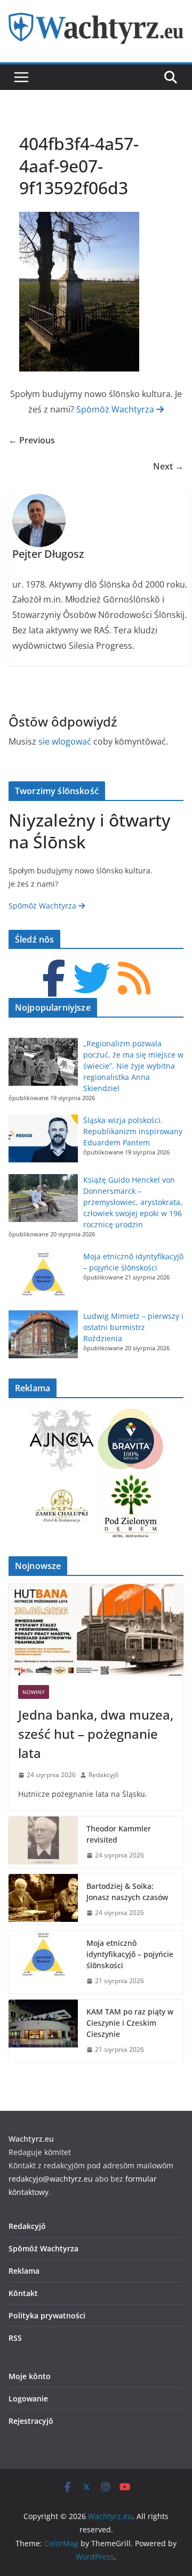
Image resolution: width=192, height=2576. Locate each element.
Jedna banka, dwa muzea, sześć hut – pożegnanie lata (96, 1734)
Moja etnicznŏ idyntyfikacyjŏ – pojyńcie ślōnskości (130, 1954)
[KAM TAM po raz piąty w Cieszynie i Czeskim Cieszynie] (43, 2031)
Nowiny (34, 1692)
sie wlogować (65, 741)
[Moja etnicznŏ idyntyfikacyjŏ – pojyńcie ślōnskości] (43, 1962)
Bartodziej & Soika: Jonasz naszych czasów (127, 1892)
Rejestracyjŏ (31, 2421)
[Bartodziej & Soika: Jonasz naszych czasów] (43, 1900)
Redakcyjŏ (103, 1775)
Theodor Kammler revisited (119, 1834)
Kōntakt (23, 2293)
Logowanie (28, 2399)
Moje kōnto (30, 2376)
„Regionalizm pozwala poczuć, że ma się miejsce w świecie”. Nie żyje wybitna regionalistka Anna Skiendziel (133, 1066)
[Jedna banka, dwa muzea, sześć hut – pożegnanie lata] (96, 1630)
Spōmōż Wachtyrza (116, 409)
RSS (15, 2338)
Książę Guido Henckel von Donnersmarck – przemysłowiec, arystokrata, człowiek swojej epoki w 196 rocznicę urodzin (133, 1202)
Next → (168, 466)
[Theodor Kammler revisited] (43, 1842)
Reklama (24, 2271)
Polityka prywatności (47, 2315)
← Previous (32, 440)
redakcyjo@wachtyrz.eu (51, 2179)
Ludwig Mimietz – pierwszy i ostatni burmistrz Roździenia (133, 1327)
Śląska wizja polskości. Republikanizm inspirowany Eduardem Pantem (133, 1131)
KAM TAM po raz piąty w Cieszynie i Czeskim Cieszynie (130, 2023)
